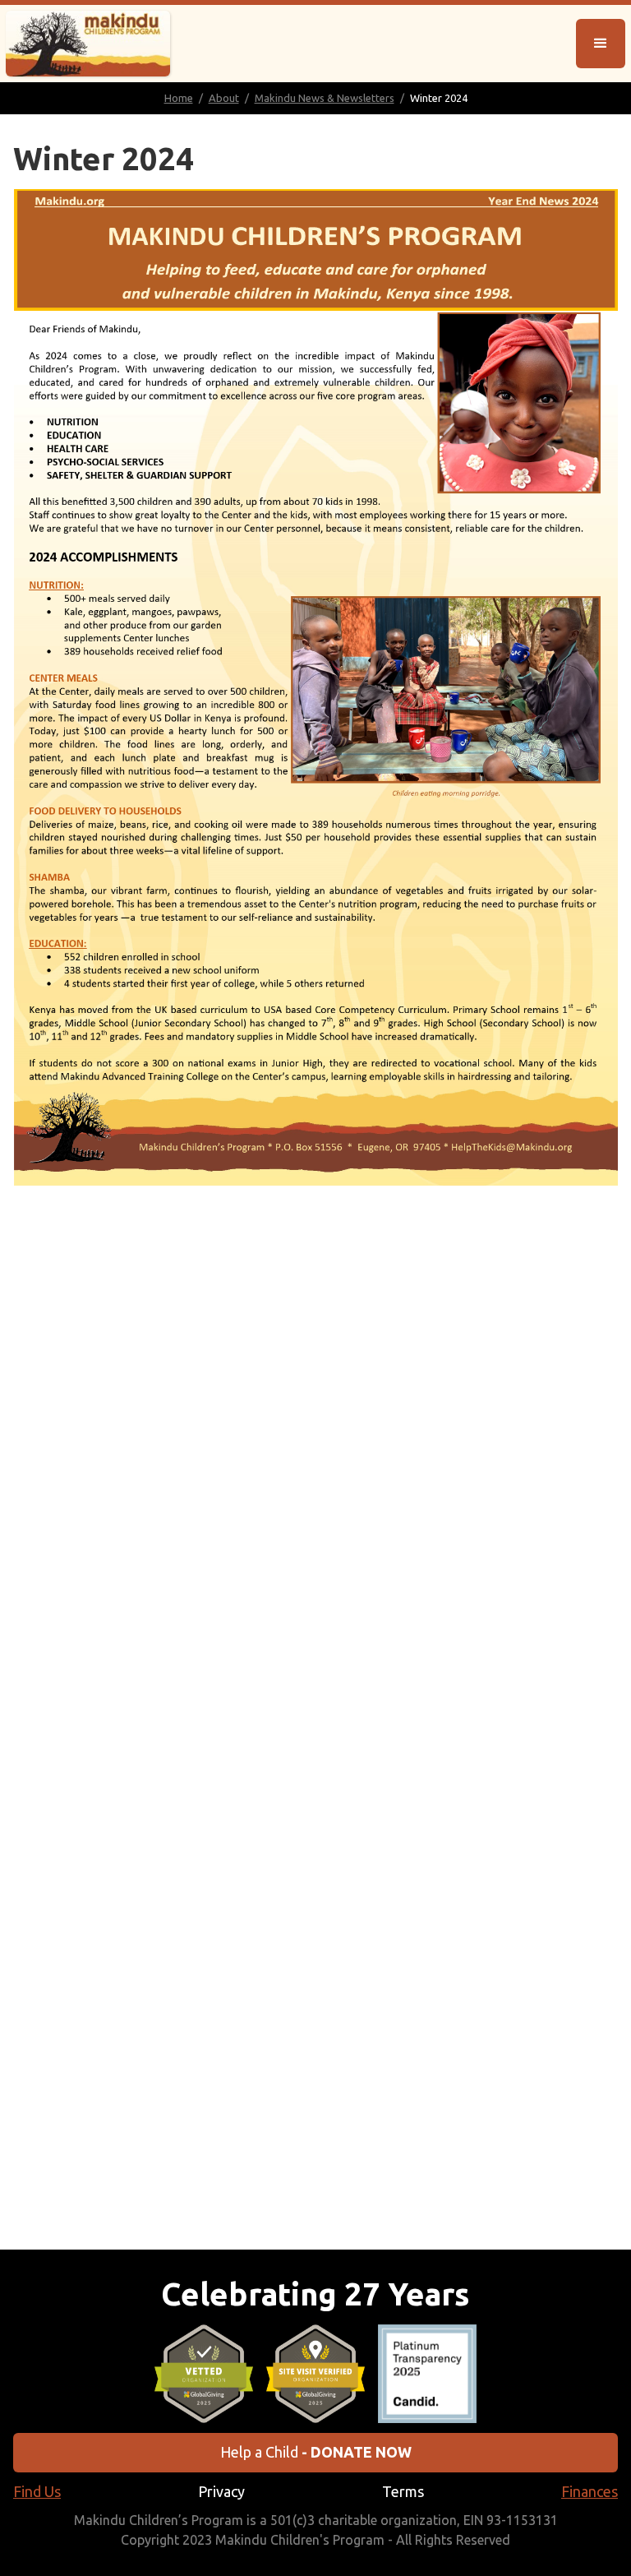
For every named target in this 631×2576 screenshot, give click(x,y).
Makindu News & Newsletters (325, 98)
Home (179, 98)
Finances (590, 2491)
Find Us (37, 2491)
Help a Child (316, 2452)
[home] (88, 44)
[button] (601, 44)
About (224, 98)
